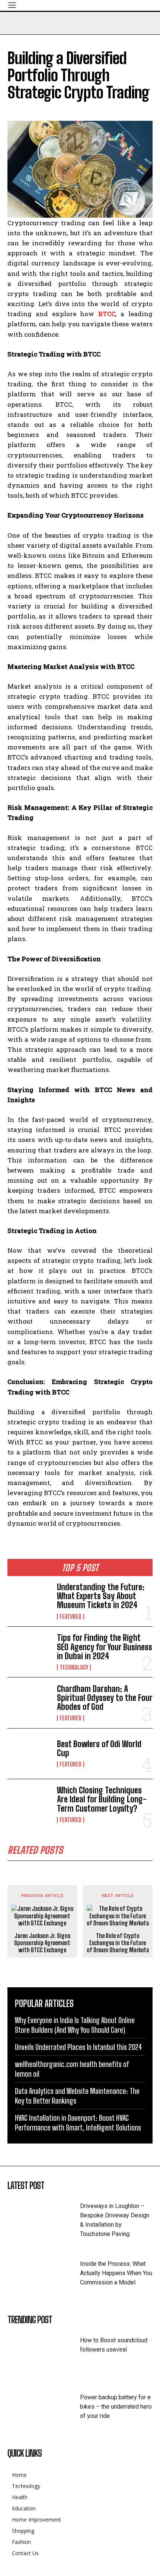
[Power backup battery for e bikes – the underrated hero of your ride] (44, 2410)
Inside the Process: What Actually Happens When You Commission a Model (116, 2273)
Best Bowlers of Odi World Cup (99, 1748)
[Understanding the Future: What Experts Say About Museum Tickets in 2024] (29, 1601)
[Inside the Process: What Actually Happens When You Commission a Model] (44, 2276)
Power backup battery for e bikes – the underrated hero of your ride (116, 2407)
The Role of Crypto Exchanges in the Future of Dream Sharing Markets (118, 1943)
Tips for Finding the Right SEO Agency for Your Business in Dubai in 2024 (105, 1647)
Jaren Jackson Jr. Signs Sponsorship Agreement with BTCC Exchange (42, 1943)
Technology (74, 1667)
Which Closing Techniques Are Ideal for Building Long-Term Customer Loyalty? (102, 1799)
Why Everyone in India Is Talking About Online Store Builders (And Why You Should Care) (75, 2025)
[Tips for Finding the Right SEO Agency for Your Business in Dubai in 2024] (29, 1652)
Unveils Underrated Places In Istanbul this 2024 (79, 2047)
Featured (71, 1617)
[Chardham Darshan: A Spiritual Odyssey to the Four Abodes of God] (29, 1703)
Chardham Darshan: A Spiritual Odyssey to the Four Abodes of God (105, 1698)
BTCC (107, 314)
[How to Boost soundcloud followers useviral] (44, 2352)
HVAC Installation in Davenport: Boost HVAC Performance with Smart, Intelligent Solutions (78, 2123)
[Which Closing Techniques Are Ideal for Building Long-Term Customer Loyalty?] (29, 1804)
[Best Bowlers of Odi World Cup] (29, 1754)
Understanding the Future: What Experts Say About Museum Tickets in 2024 (101, 1596)
